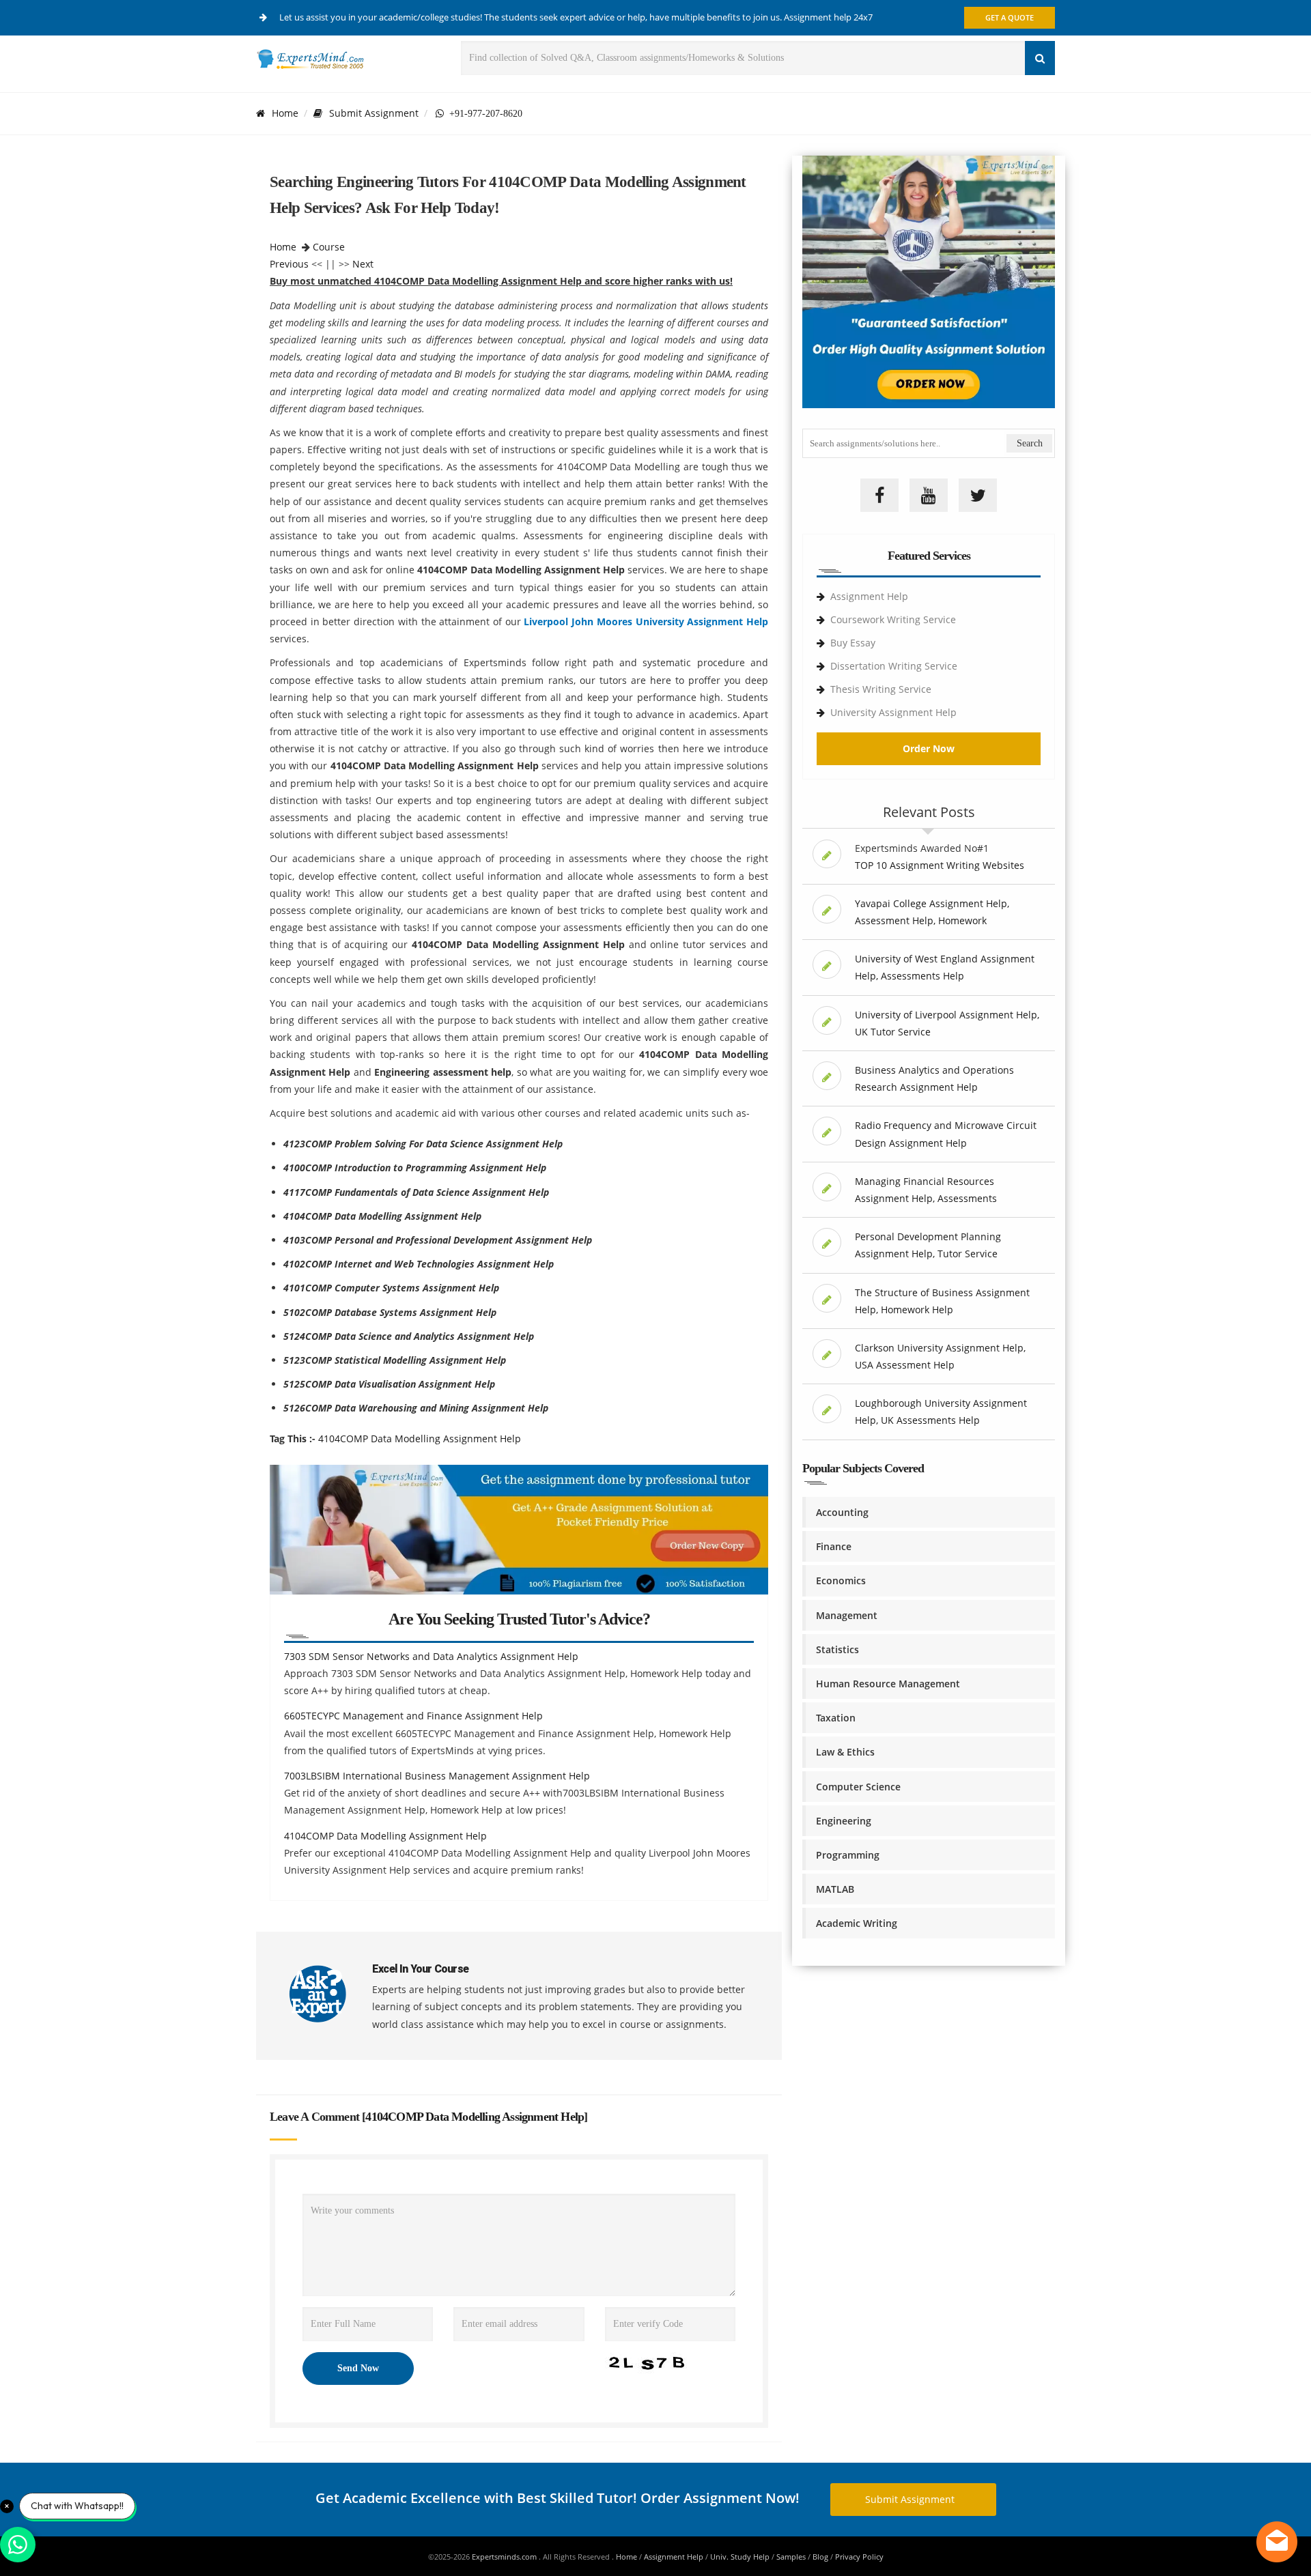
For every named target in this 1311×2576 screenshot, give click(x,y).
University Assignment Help (893, 712)
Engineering (844, 1821)
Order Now (929, 748)
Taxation (836, 1718)
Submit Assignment (374, 113)
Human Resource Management (888, 1684)
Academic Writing (857, 1923)
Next (363, 264)
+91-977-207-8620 (483, 113)
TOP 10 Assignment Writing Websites (940, 865)
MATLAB (835, 1889)
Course (329, 247)
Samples (791, 2557)
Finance (834, 1546)
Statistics (837, 1649)
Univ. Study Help (740, 2557)
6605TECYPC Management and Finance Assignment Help (413, 1716)
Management (847, 1615)
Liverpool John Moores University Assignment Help (646, 621)
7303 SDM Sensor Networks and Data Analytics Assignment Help (431, 1656)
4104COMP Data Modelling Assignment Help (420, 1439)
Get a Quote (1010, 17)
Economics (841, 1580)
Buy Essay (853, 643)
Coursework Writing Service (893, 619)
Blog (820, 2557)
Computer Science (858, 1787)
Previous (289, 264)
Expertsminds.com (505, 2557)
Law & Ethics (845, 1752)
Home (285, 113)
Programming (848, 1855)
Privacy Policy (859, 2557)
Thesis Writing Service (881, 689)
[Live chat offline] (1277, 2542)
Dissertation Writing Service (894, 666)
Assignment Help (869, 596)
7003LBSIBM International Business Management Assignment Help (437, 1776)
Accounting (842, 1512)
